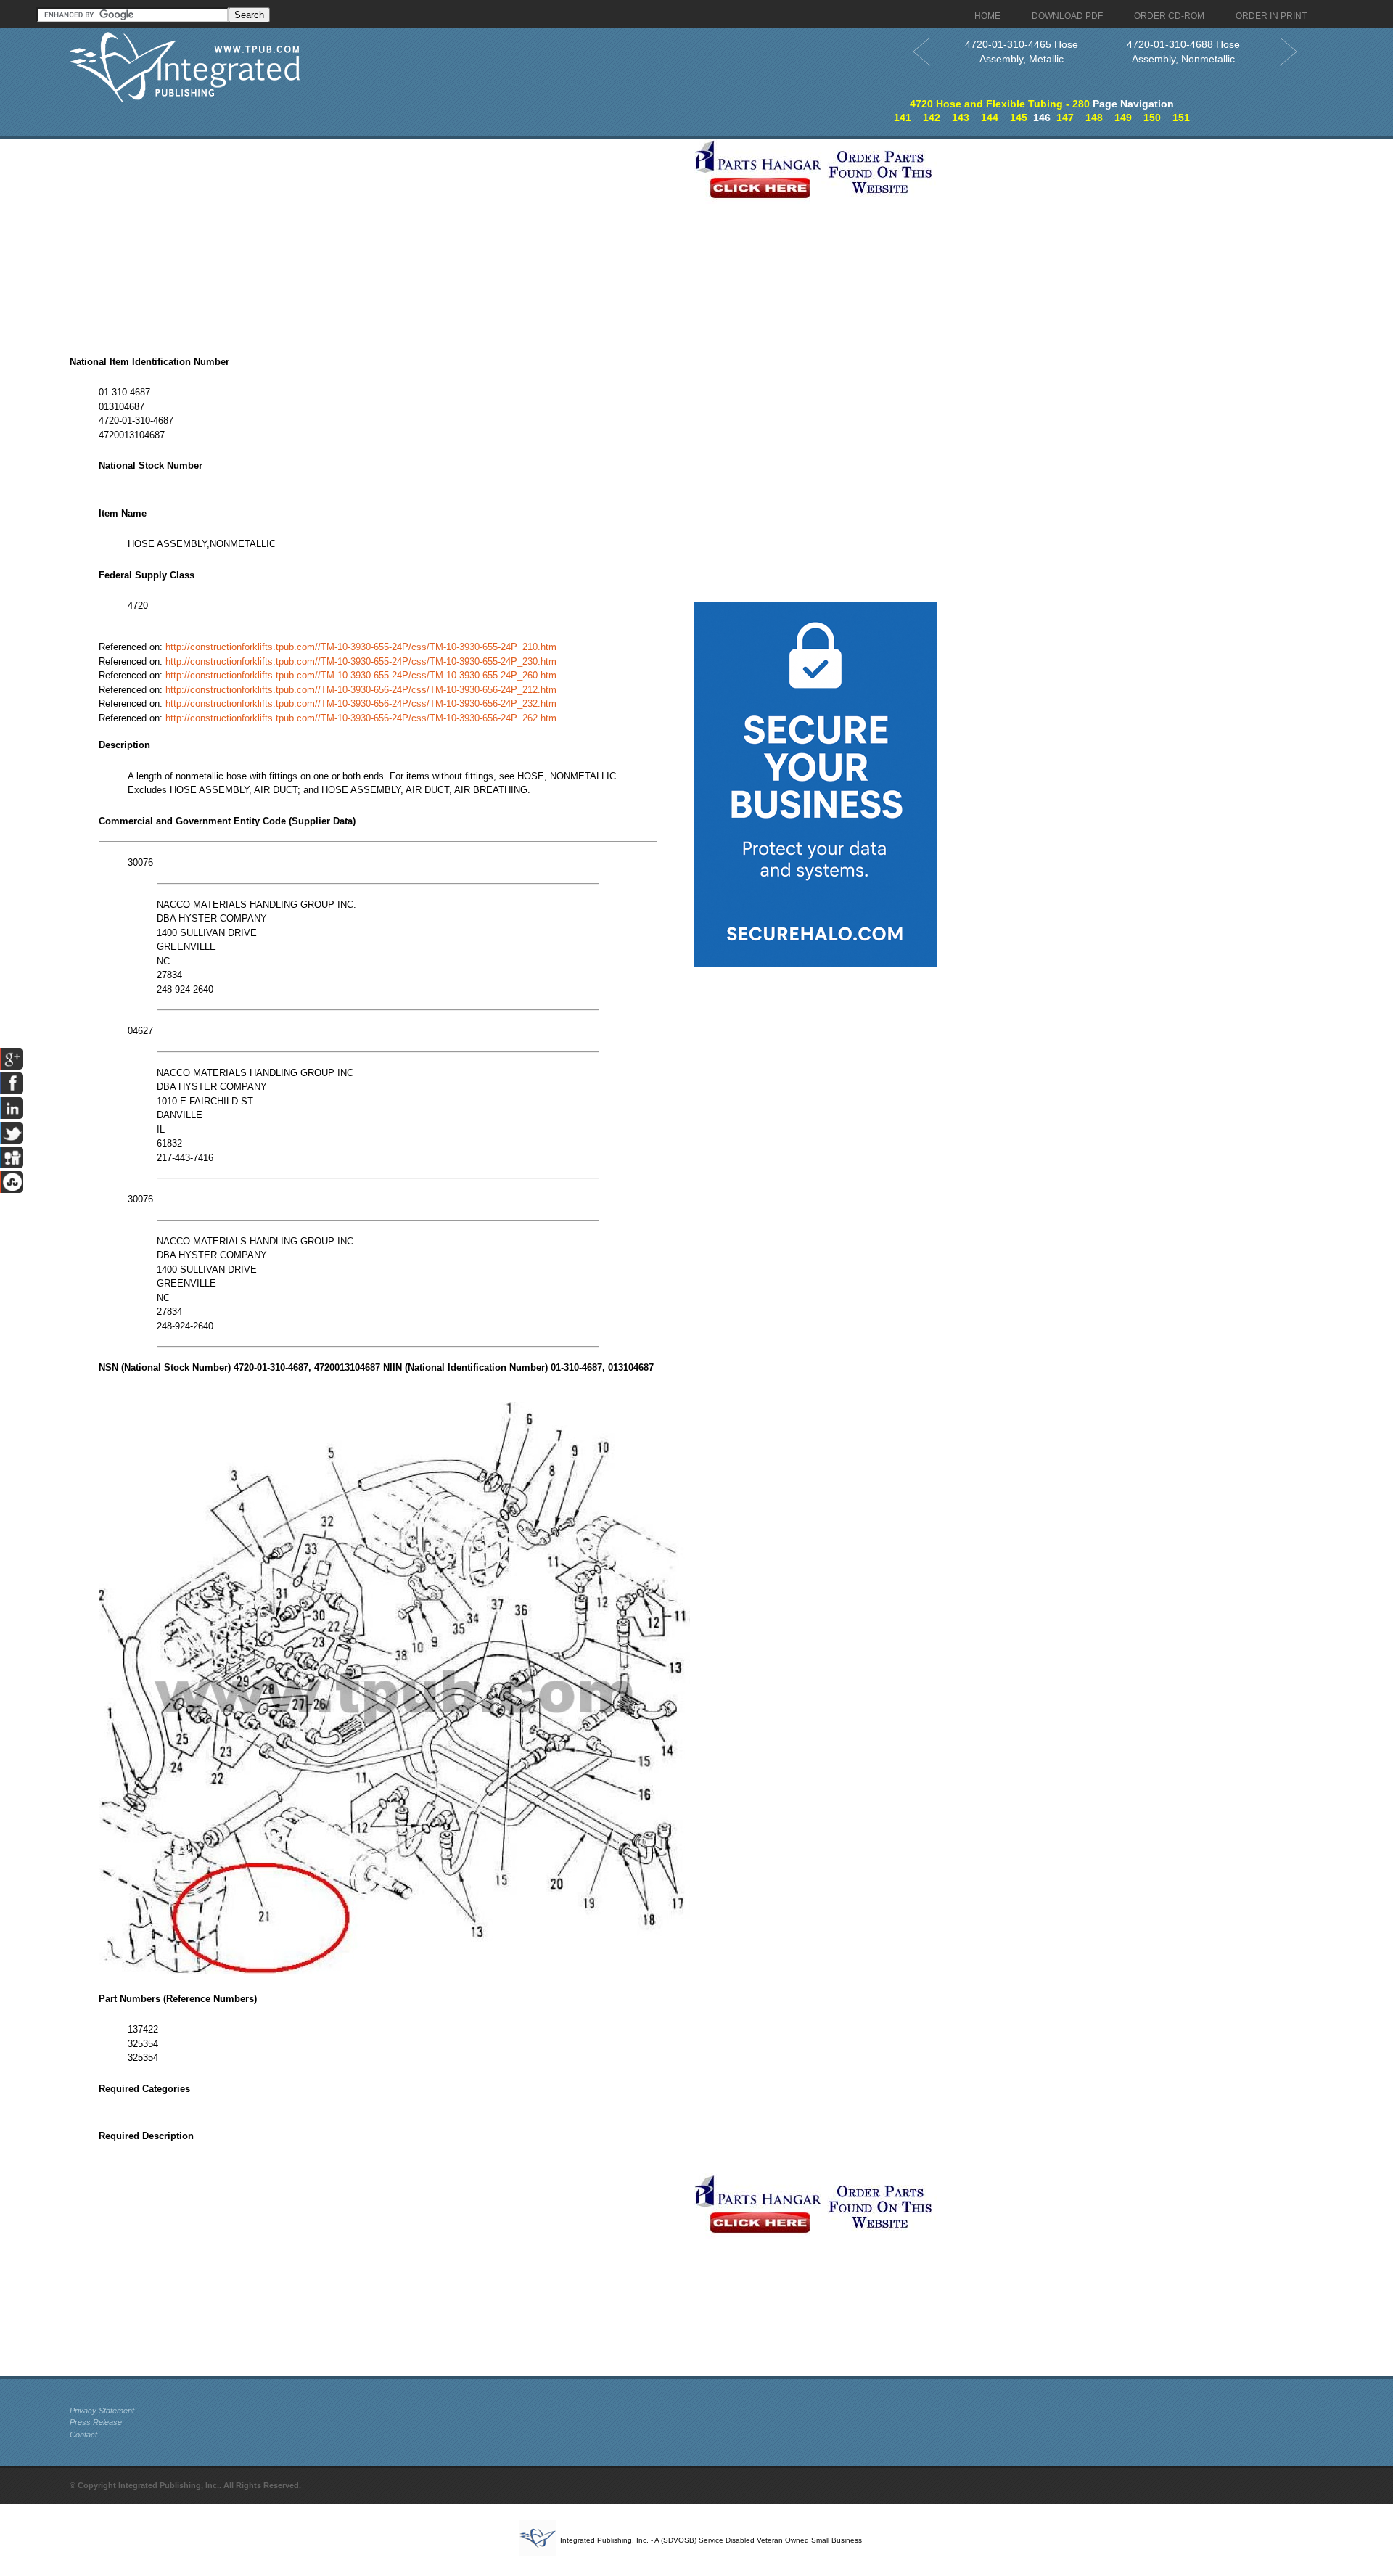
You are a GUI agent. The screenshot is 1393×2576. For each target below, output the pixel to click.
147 (1065, 118)
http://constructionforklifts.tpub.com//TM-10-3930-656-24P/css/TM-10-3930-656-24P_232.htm (361, 704)
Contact (83, 2435)
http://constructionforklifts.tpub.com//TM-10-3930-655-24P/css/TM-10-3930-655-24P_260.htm (361, 675)
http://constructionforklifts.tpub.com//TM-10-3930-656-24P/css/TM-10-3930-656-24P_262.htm (361, 718)
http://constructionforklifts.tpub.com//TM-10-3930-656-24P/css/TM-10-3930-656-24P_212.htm (361, 690)
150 (1152, 118)
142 (932, 118)
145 (1019, 118)
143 (961, 118)
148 (1094, 118)
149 (1123, 118)
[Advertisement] (378, 240)
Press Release (96, 2422)
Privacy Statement (102, 2411)
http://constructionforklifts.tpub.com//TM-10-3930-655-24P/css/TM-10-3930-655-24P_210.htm (361, 647)
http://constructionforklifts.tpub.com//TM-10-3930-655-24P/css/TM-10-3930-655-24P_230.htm (361, 661)
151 (1181, 118)
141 (903, 118)
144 (990, 118)
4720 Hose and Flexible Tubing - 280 (1000, 104)
